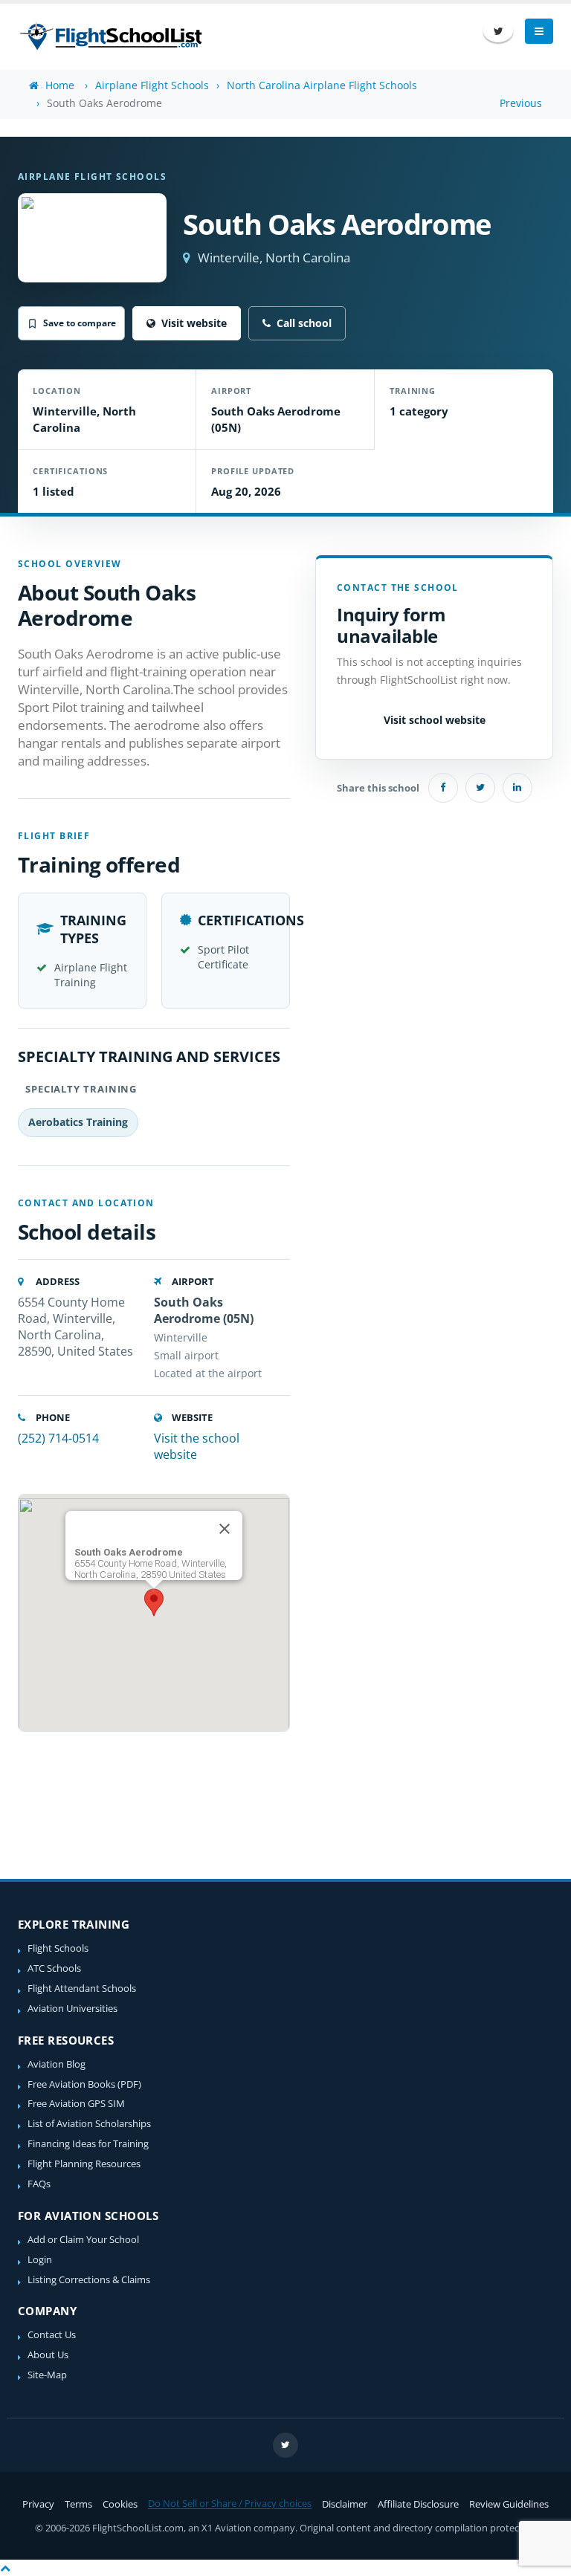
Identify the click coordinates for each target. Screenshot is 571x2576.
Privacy (38, 2504)
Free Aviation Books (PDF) (84, 2084)
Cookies (120, 2504)
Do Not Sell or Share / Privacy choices (230, 2504)
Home (58, 85)
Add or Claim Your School (83, 2240)
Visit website (194, 323)
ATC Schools (54, 1968)
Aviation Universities (72, 2009)
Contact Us (52, 2335)
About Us (48, 2355)
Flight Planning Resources (84, 2164)
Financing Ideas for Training (88, 2144)
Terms (78, 2504)
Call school (304, 323)
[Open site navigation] (539, 31)
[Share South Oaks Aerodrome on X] (480, 788)
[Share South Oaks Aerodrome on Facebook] (443, 788)
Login (40, 2260)
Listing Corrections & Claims (89, 2280)
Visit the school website (197, 1446)
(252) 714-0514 (58, 1438)
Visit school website (435, 720)
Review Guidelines (509, 2504)
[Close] (225, 1529)
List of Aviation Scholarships (89, 2124)
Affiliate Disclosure (418, 2504)
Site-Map (47, 2375)
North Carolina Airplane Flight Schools (322, 85)
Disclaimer (345, 2504)
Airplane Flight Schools (152, 85)
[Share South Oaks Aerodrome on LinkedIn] (517, 788)
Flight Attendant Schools (82, 1988)
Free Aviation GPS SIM (76, 2104)
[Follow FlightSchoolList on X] (498, 31)
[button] (154, 1602)
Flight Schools (58, 1948)
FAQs (39, 2184)
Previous (521, 103)
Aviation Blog (57, 2064)
